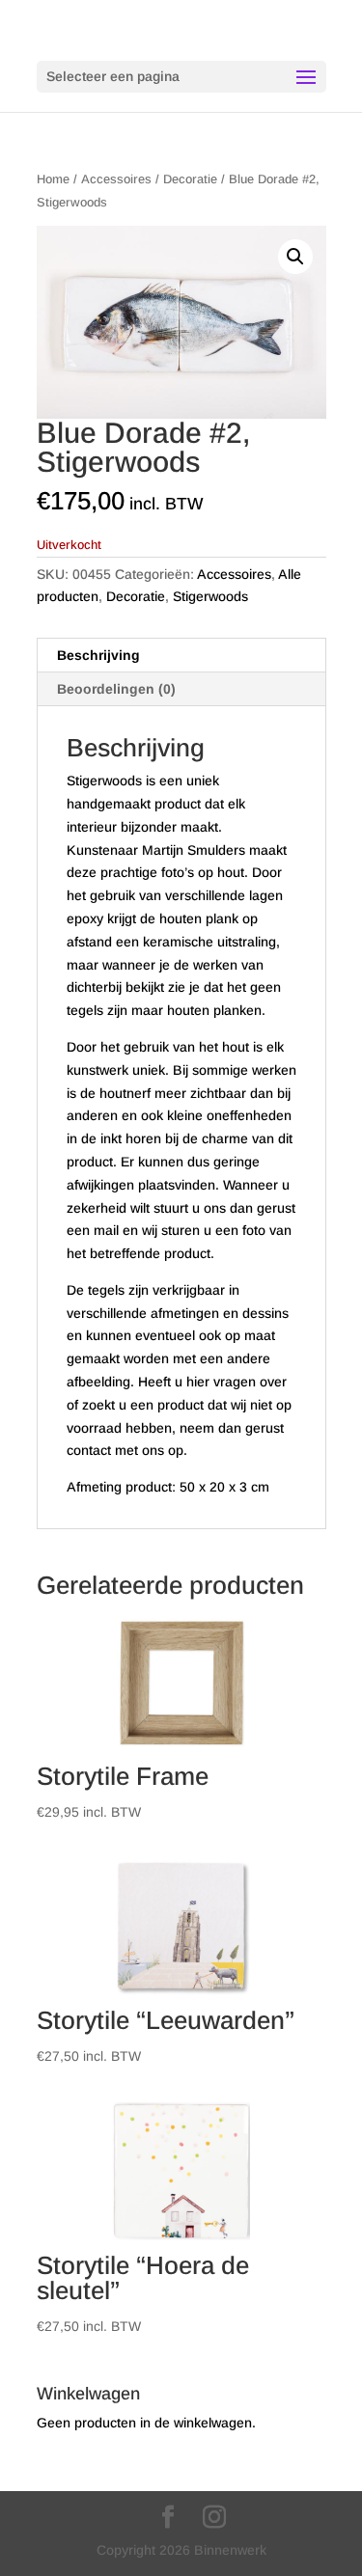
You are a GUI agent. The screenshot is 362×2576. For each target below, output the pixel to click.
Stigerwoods (210, 596)
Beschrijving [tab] (98, 655)
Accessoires (116, 179)
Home (53, 179)
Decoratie (190, 179)
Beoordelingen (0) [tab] (116, 689)
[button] (295, 257)
